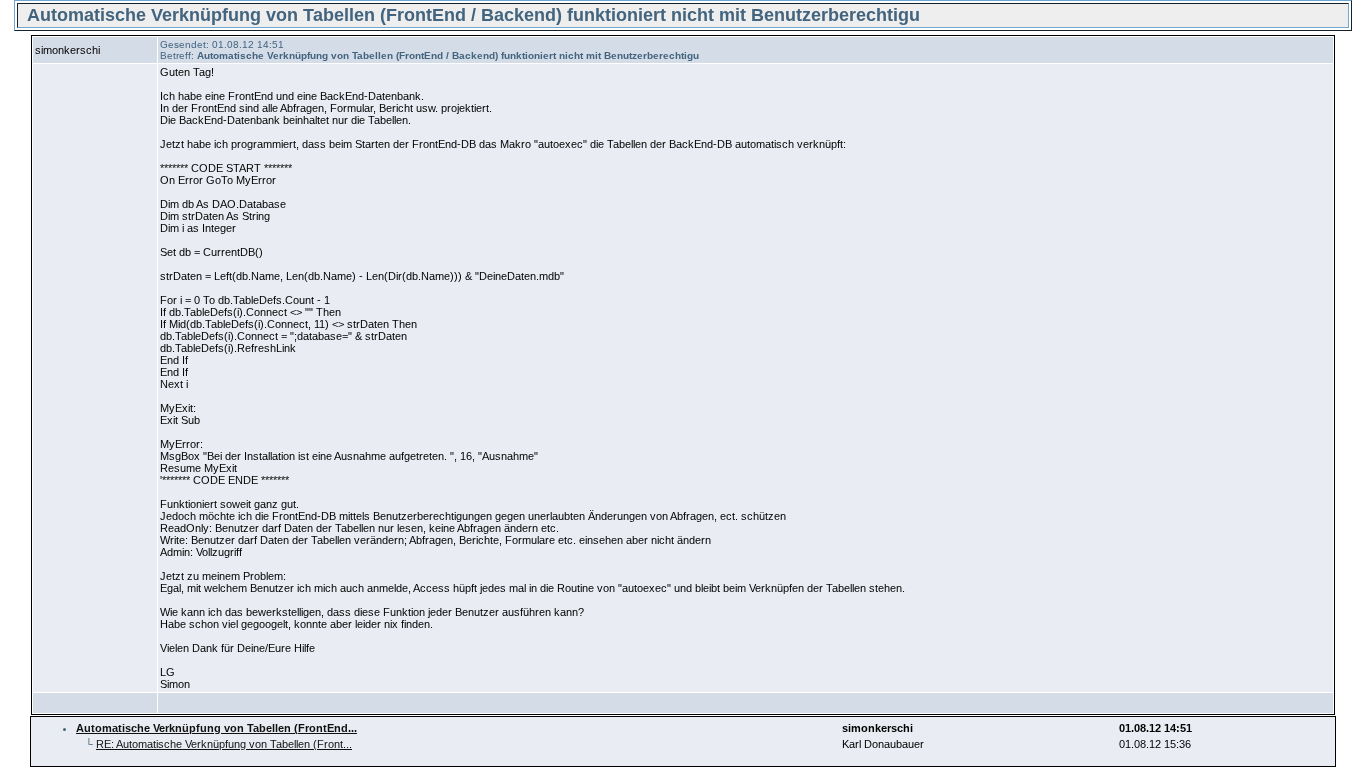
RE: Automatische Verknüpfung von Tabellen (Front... (224, 744)
